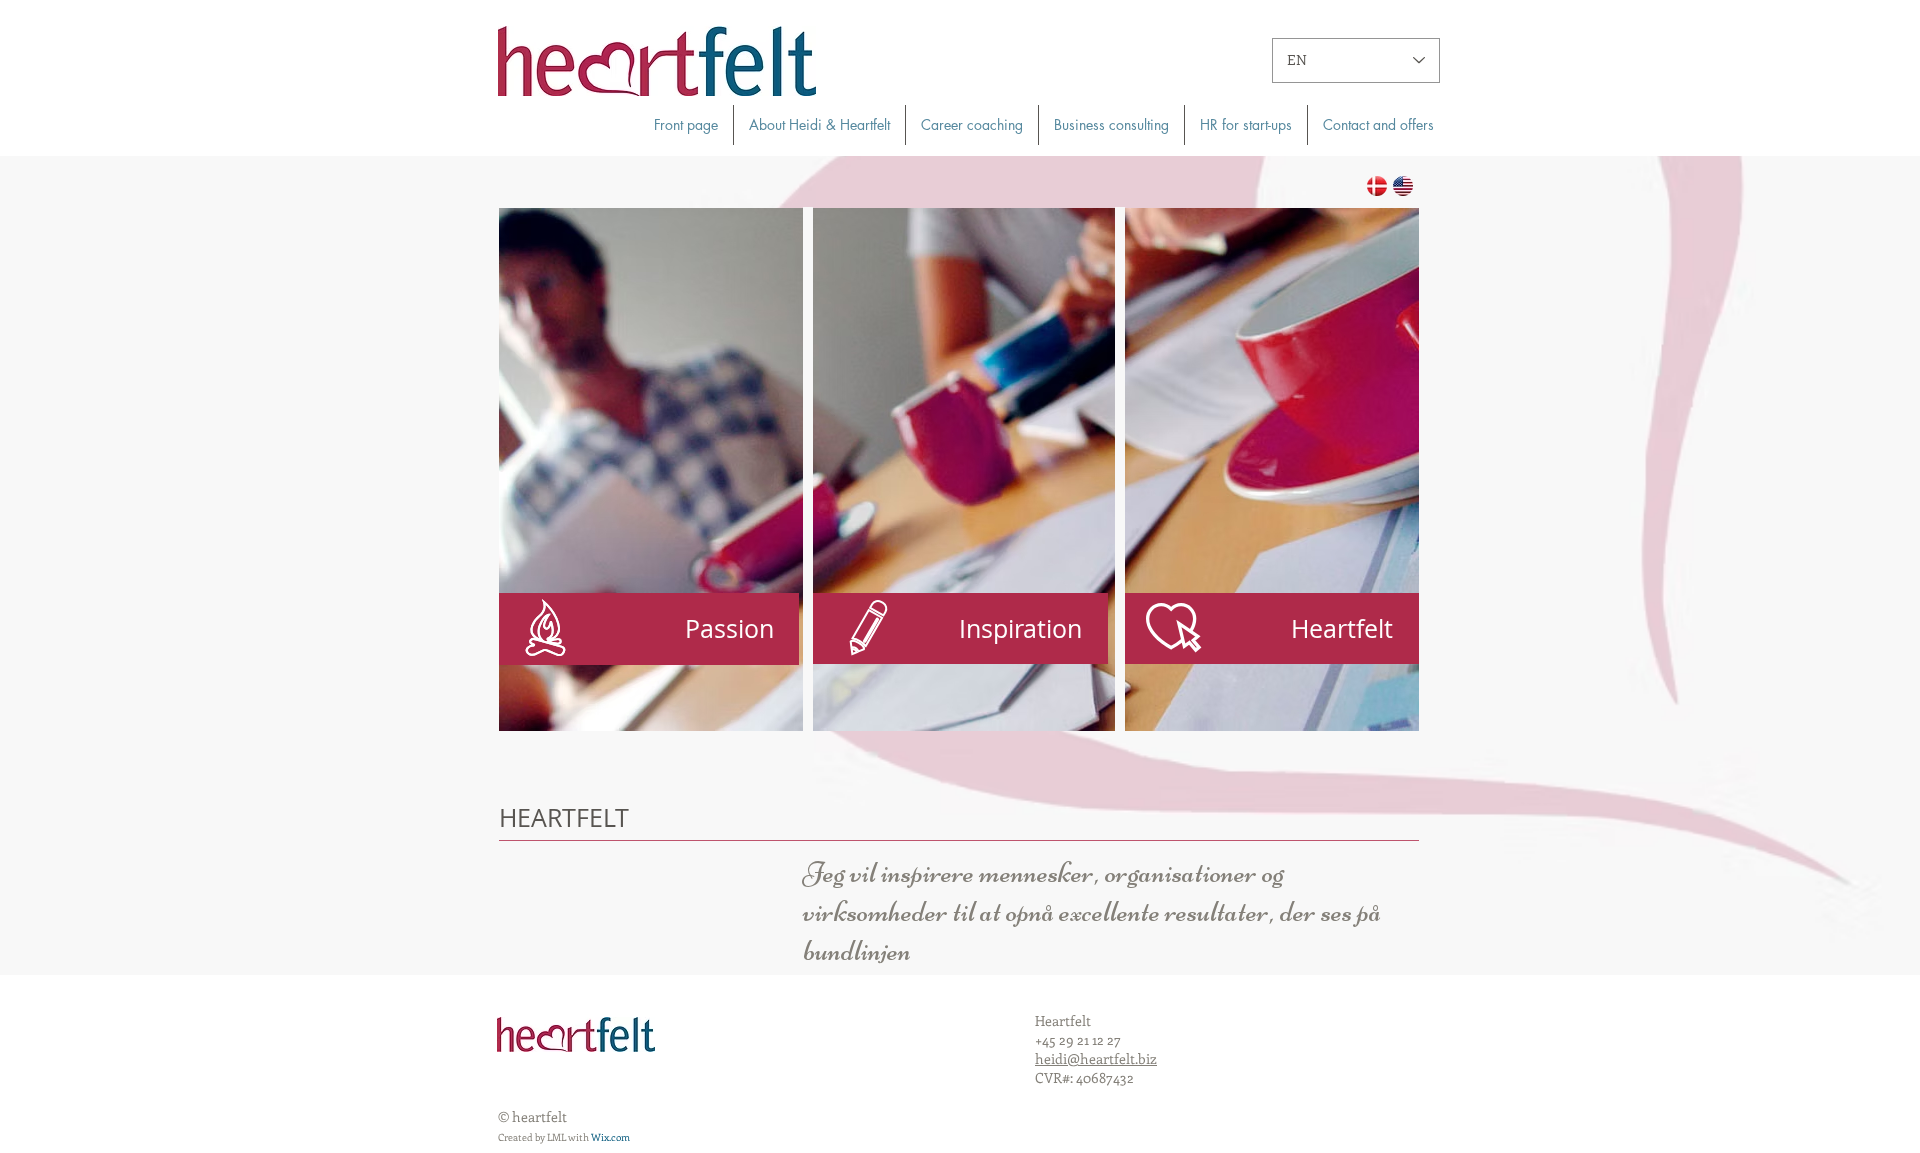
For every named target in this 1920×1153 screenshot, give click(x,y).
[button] (1269, 628)
